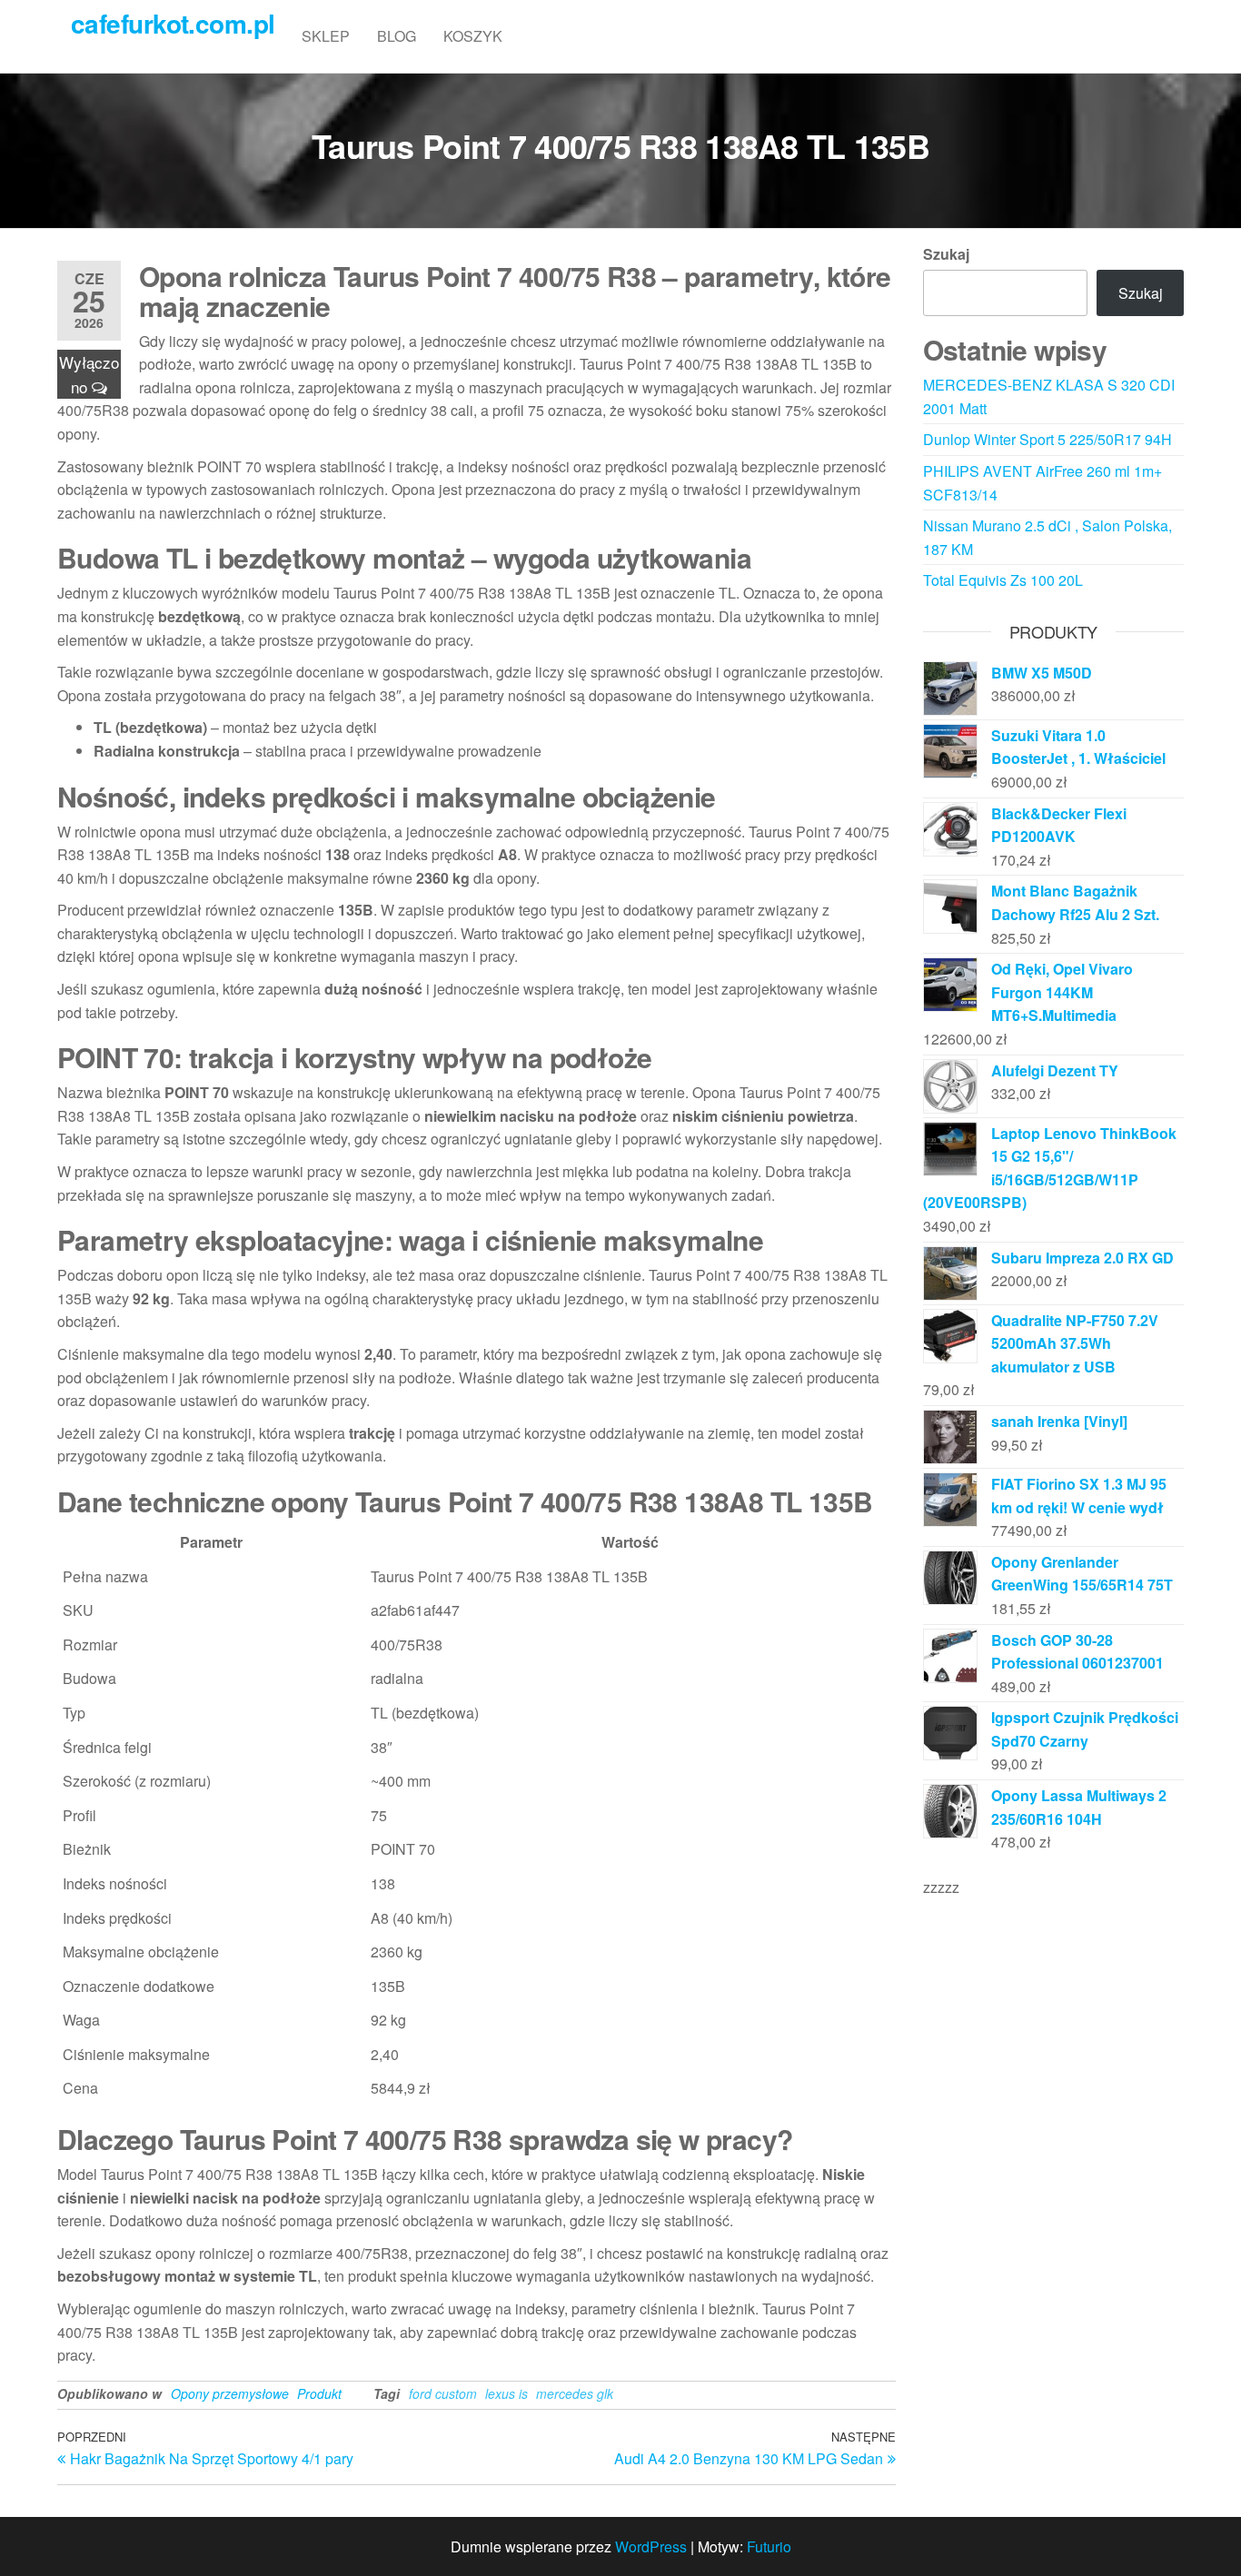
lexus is (506, 2393)
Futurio (769, 2546)
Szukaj (946, 254)
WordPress (651, 2546)
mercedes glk (575, 2393)
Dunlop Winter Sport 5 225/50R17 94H (1047, 439)
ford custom (443, 2393)
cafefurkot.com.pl (173, 23)
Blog (397, 36)
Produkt (319, 2393)
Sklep (326, 36)
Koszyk (473, 36)
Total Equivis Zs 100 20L (1003, 580)
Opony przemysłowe (230, 2393)
